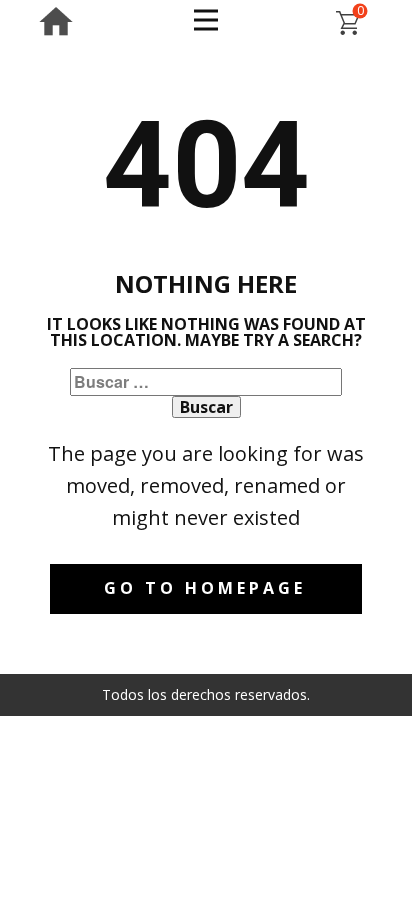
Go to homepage (205, 588)
